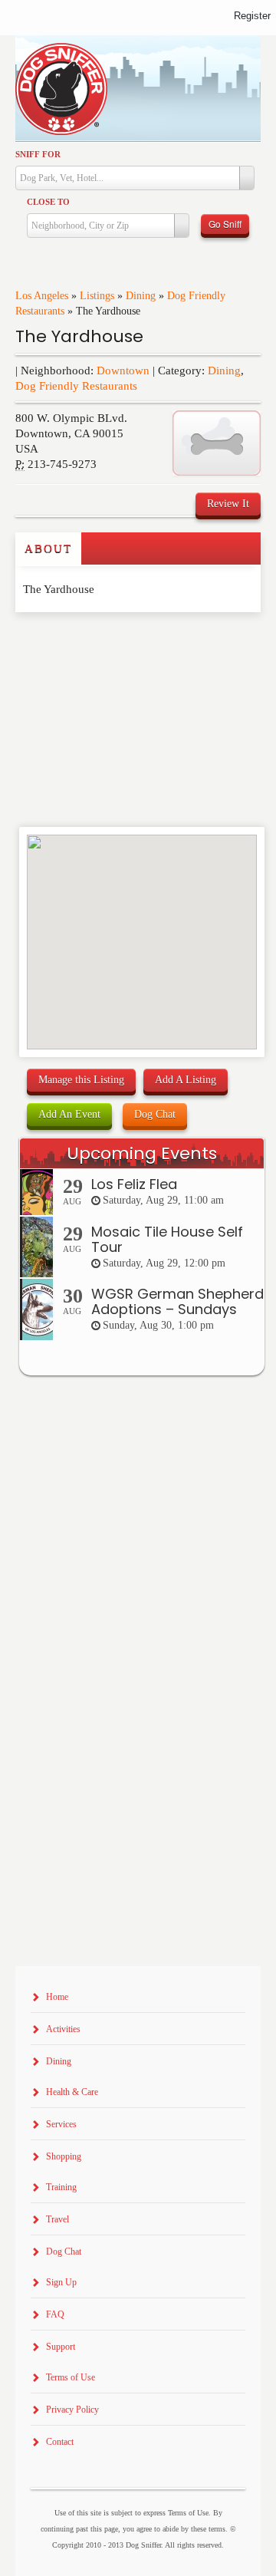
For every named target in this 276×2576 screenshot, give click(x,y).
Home (57, 1997)
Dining (141, 296)
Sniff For (38, 154)
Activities (63, 2029)
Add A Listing (186, 1080)
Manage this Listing (81, 1080)
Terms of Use (71, 2377)
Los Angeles (42, 296)
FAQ (55, 2314)
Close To (48, 202)
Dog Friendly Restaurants (76, 386)
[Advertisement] (105, 643)
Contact (60, 2442)
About (48, 548)
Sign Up (61, 2282)
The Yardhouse (79, 336)
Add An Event (69, 1114)
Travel (58, 2219)
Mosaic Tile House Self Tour (167, 1239)
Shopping (64, 2156)
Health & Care (72, 2092)
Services (61, 2124)
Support (61, 2347)
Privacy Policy (72, 2410)
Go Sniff (225, 224)
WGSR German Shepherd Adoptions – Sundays (177, 1301)
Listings (97, 296)
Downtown (123, 371)
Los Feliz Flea (134, 1184)
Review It (228, 504)
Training (61, 2187)
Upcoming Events (142, 1153)
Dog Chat (155, 1114)
